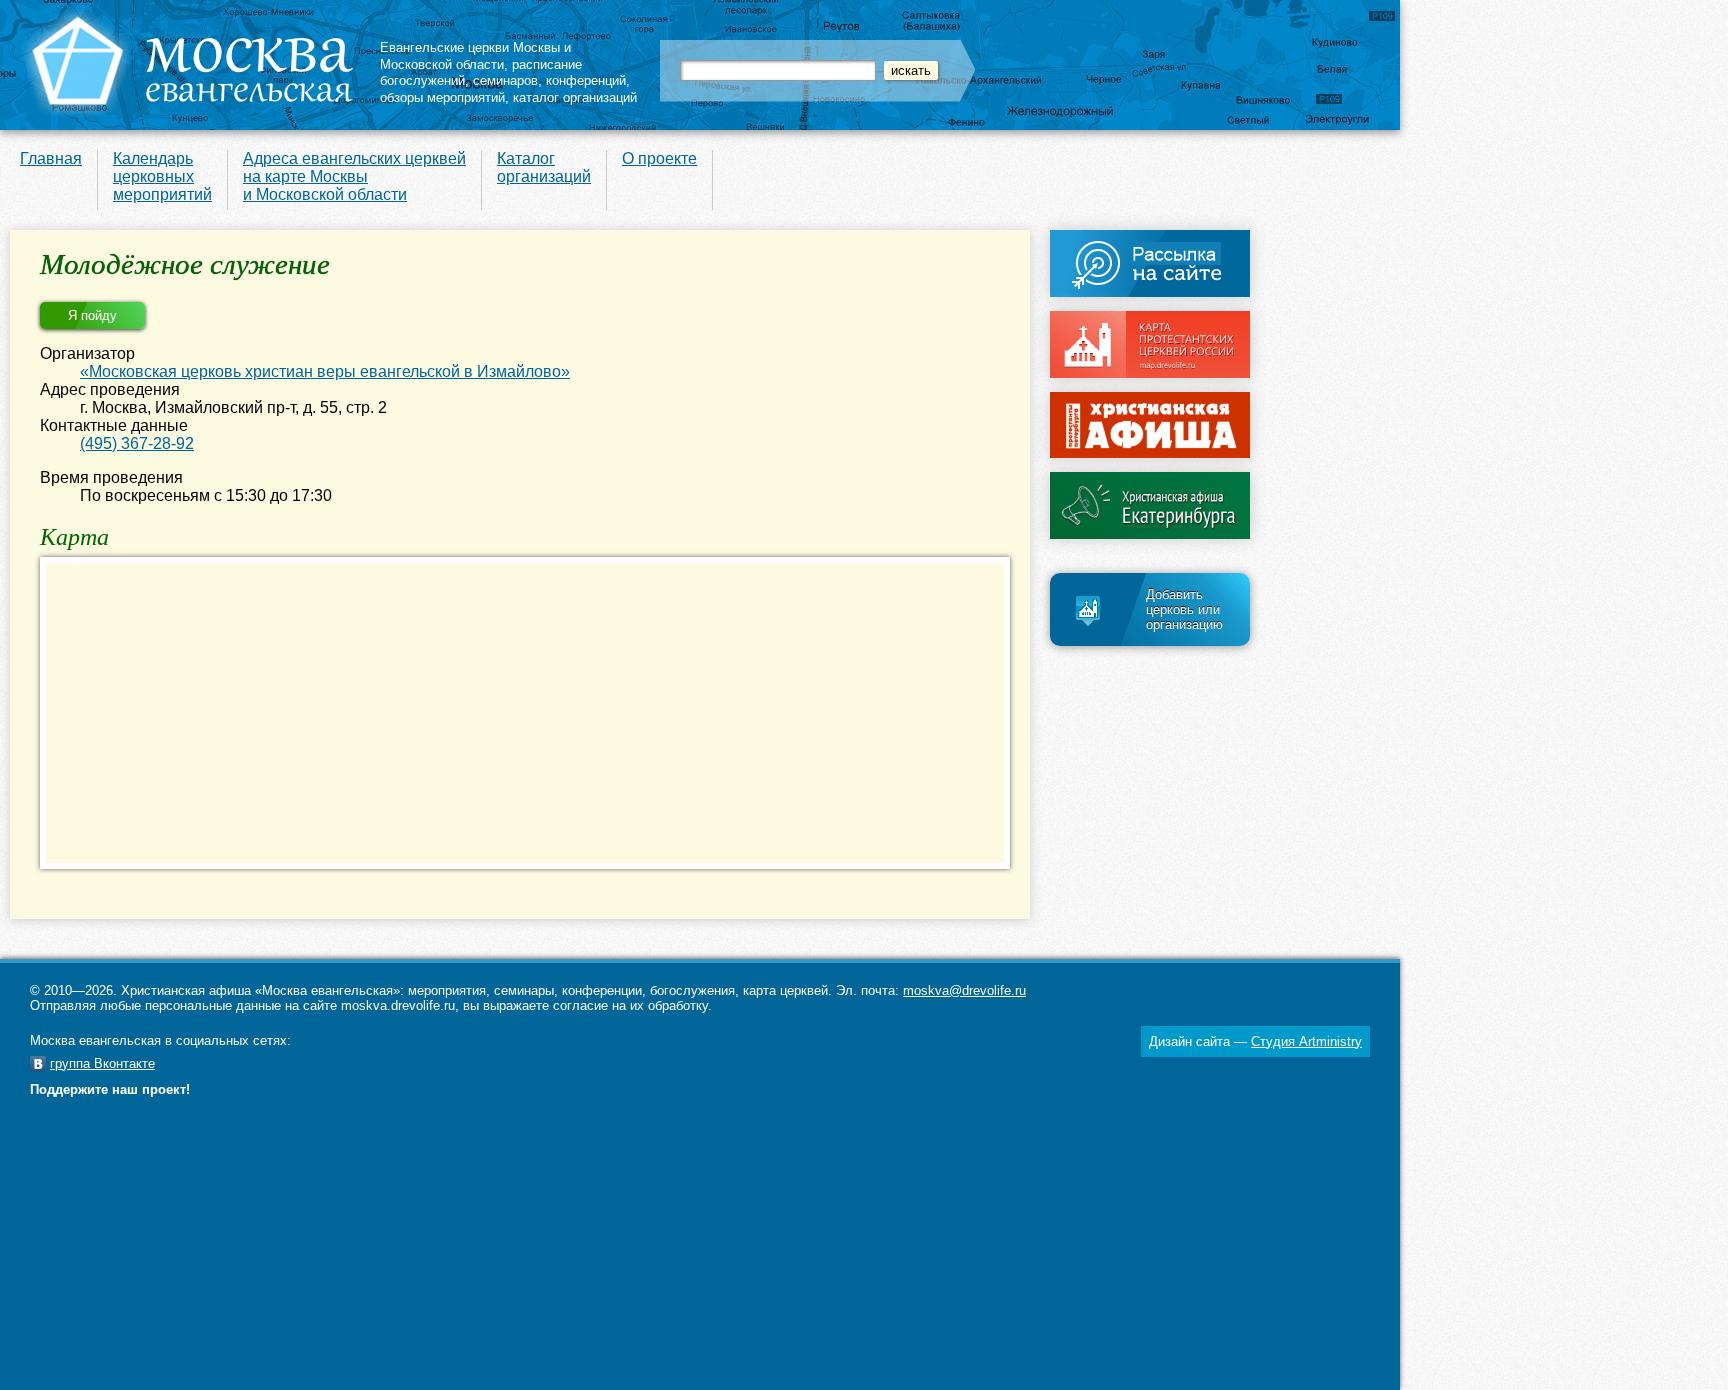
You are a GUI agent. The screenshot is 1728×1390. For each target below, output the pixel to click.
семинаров (505, 80)
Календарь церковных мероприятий (162, 176)
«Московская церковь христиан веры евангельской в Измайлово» (325, 371)
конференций (586, 80)
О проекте (659, 158)
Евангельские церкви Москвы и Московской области (475, 56)
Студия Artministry (1306, 1041)
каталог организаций (575, 97)
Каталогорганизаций (544, 167)
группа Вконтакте (102, 1063)
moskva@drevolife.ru (964, 990)
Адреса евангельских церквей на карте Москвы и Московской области (354, 176)
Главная (51, 158)
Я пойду (92, 315)
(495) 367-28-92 (137, 443)
